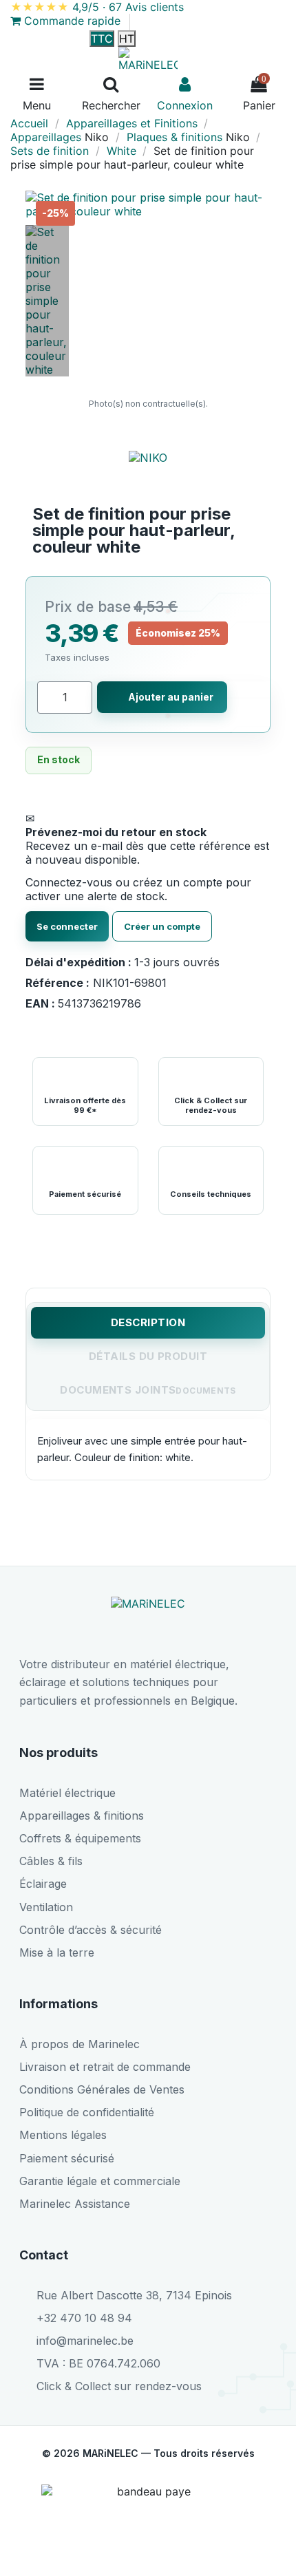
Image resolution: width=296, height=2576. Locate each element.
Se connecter (67, 926)
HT (127, 39)
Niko (97, 137)
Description (148, 1322)
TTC (102, 39)
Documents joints (118, 1390)
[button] (258, 204)
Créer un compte (162, 926)
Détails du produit (148, 1356)
